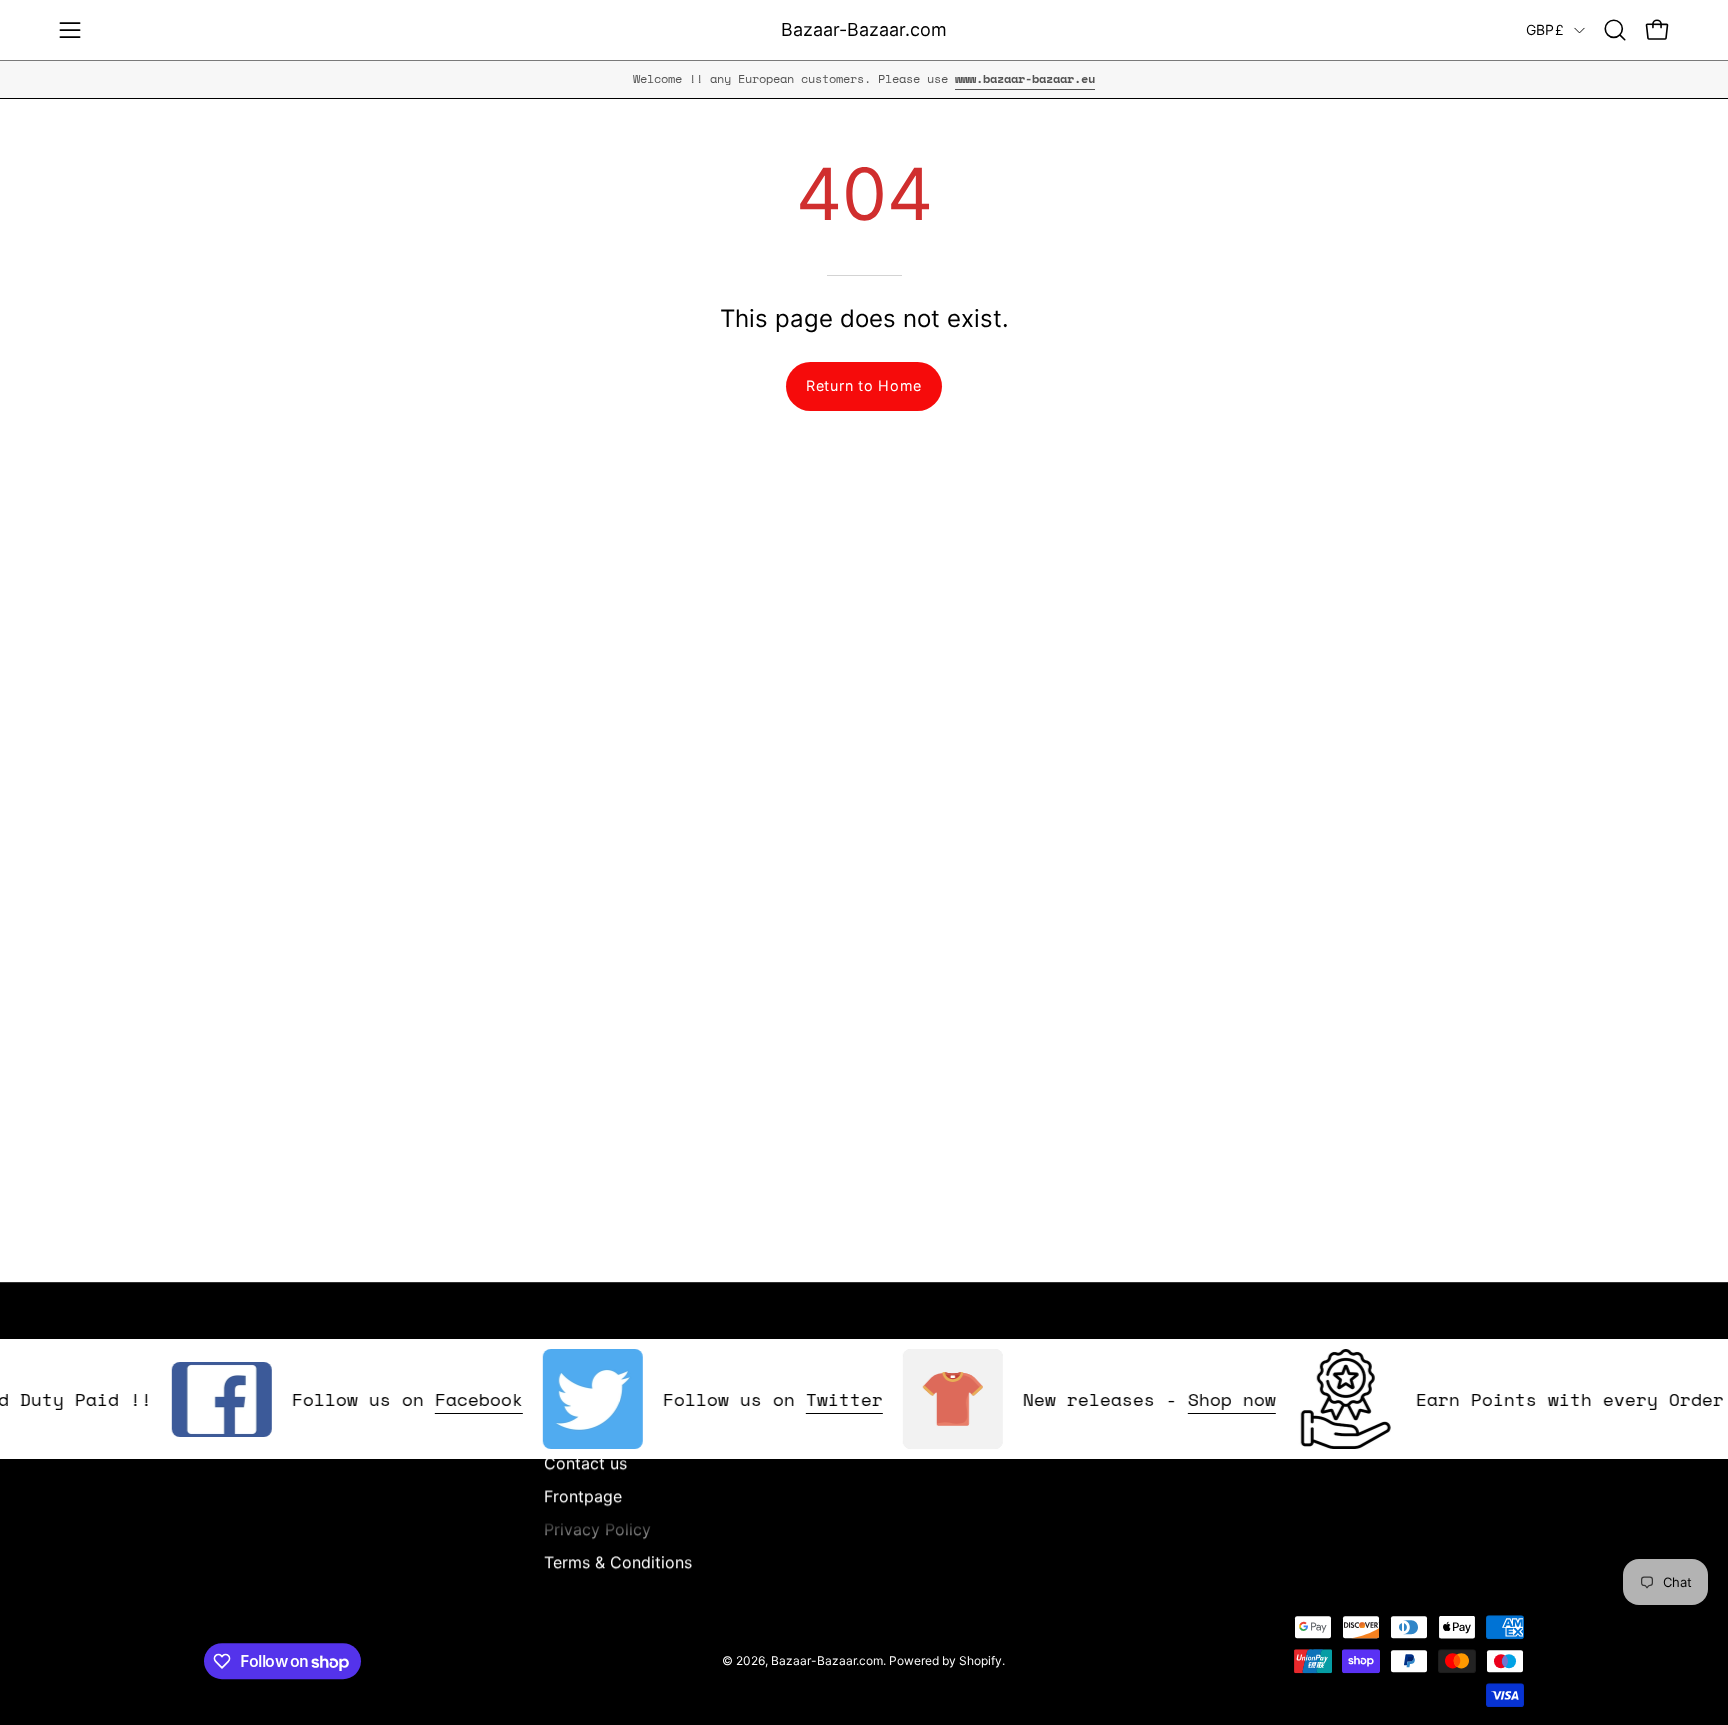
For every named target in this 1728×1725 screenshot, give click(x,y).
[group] (864, 79)
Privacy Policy (597, 1529)
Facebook (453, 1399)
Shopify (980, 1660)
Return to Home (864, 385)
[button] (1615, 30)
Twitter (818, 1399)
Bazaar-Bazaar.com (864, 29)
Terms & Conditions (618, 1562)
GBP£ (1545, 29)
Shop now (1206, 1399)
